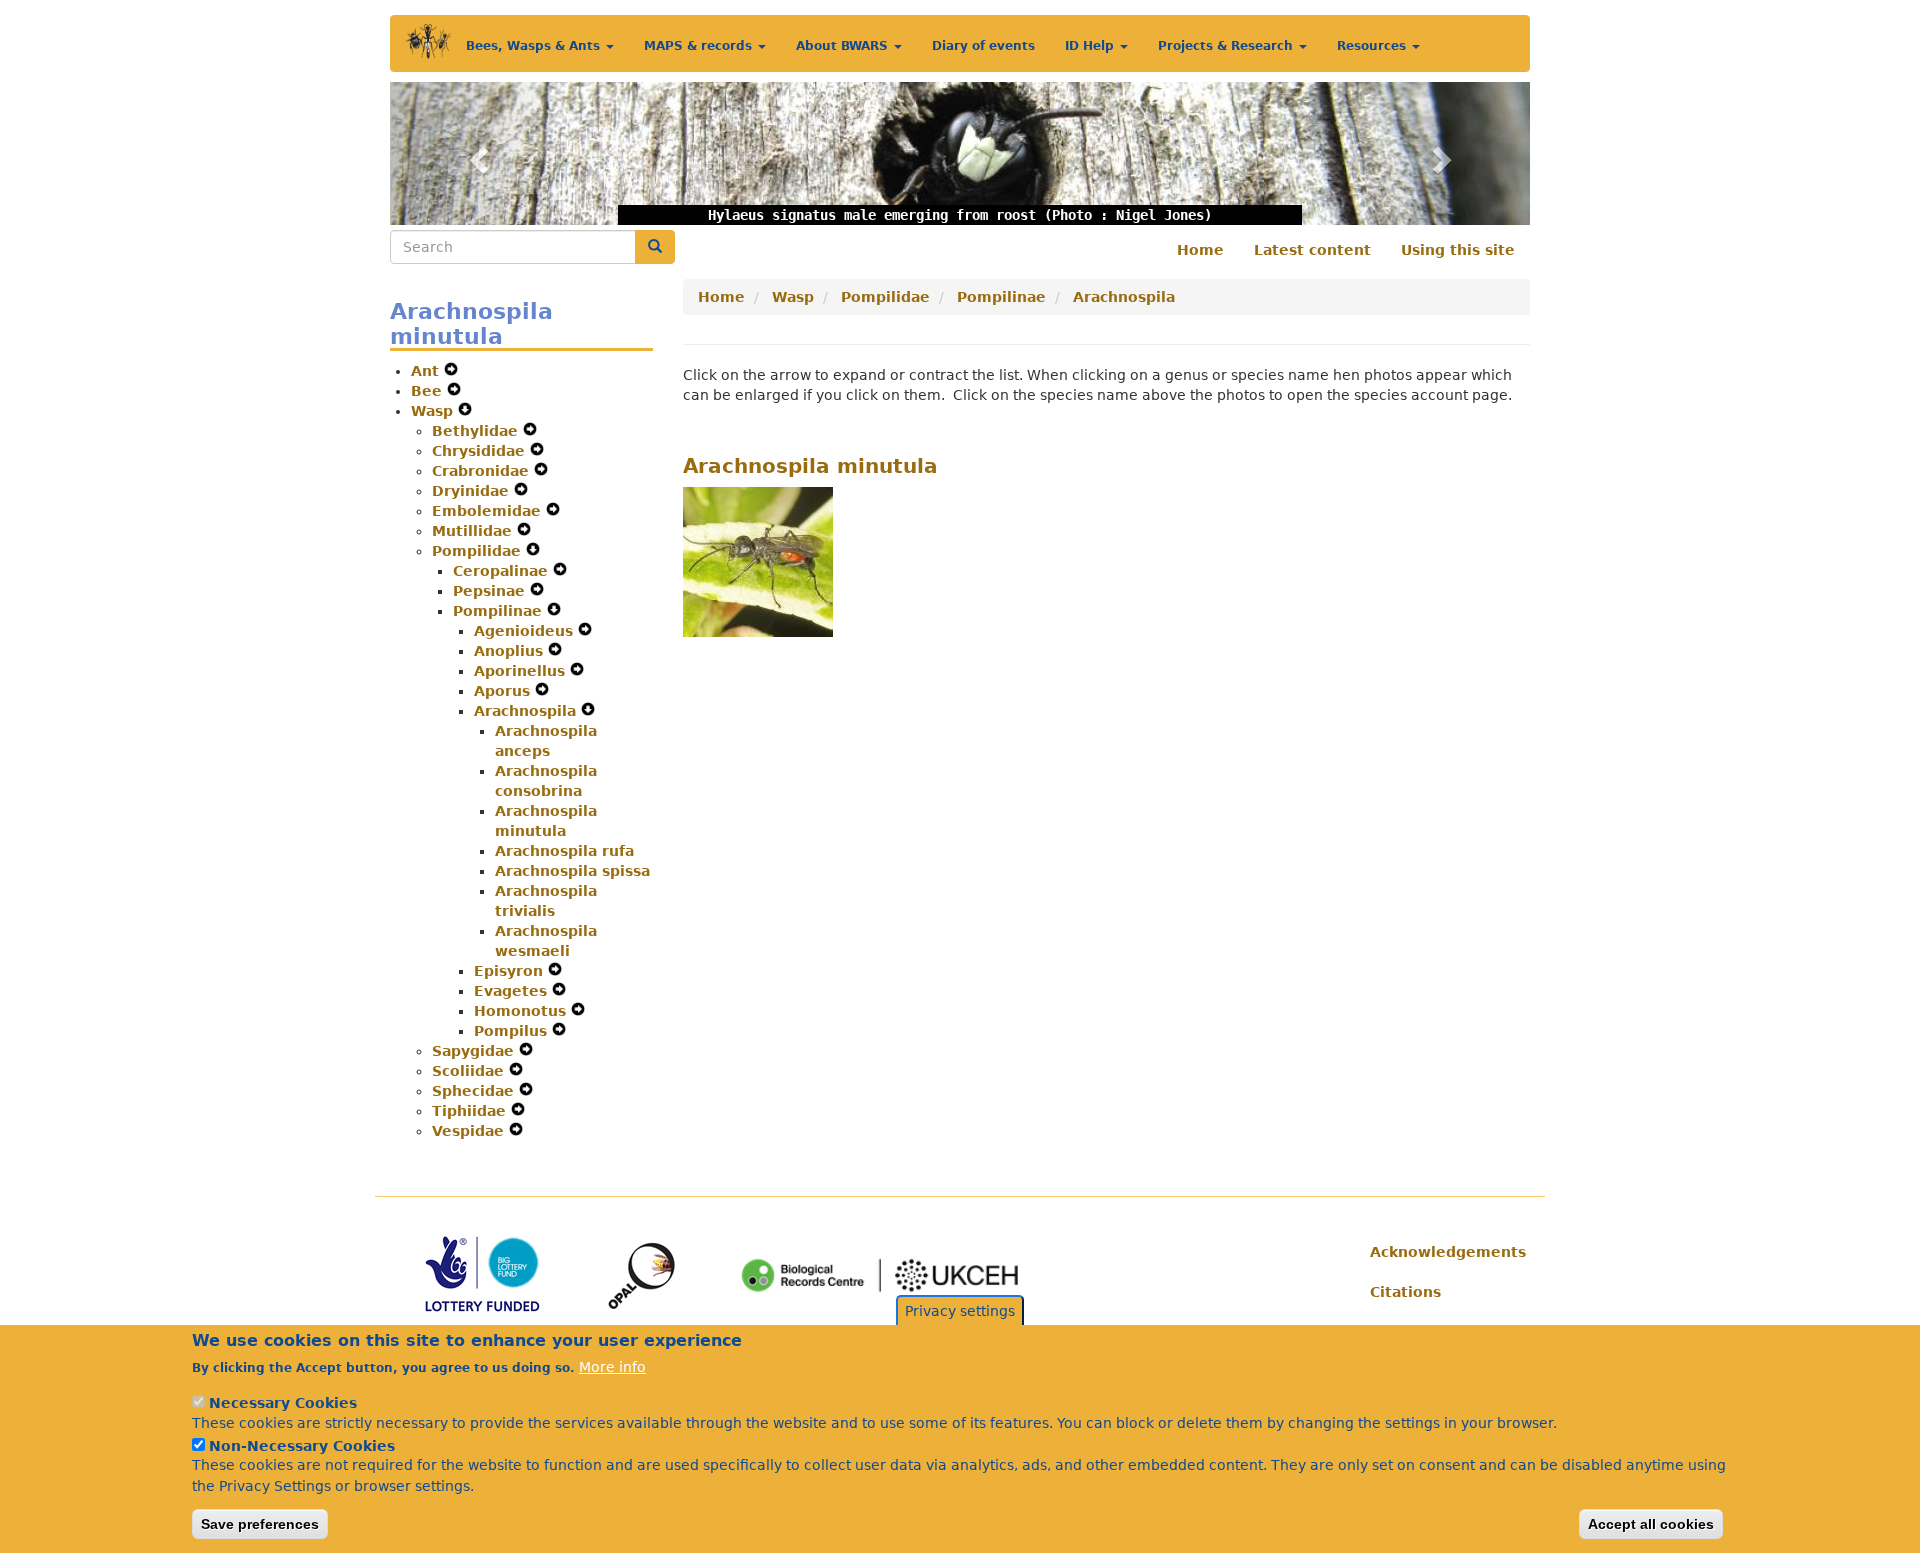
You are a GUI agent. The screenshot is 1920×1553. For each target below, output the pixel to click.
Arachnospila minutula (810, 466)
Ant (427, 371)
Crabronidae (483, 471)
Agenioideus (526, 631)
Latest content (1312, 250)
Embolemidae (489, 511)
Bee (429, 391)
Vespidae (470, 1131)
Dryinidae (473, 491)
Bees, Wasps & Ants (535, 46)
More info (612, 1367)
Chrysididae (481, 451)
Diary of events (983, 46)
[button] (475, 153)
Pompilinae (500, 611)
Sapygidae (475, 1051)
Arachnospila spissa (572, 871)
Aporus (504, 691)
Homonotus (522, 1011)
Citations (1405, 1292)
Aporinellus (522, 671)
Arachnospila (527, 711)
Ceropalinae (503, 571)
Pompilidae (479, 551)
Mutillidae (474, 531)
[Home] (428, 41)
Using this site (1458, 250)
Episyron (511, 971)
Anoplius (511, 651)
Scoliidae (470, 1071)
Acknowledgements (1442, 1252)
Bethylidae (477, 431)
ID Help (1091, 46)
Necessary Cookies (283, 1403)
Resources (1373, 46)
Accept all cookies (1651, 1524)
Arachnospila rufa (564, 851)
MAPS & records (700, 46)
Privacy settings (960, 1311)
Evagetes (513, 991)
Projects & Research (1227, 46)
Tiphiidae (471, 1111)
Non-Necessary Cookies (302, 1445)
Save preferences (260, 1524)
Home (1200, 250)
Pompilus (513, 1031)
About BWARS (844, 46)
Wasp (434, 411)
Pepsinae (491, 591)
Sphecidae (475, 1091)
